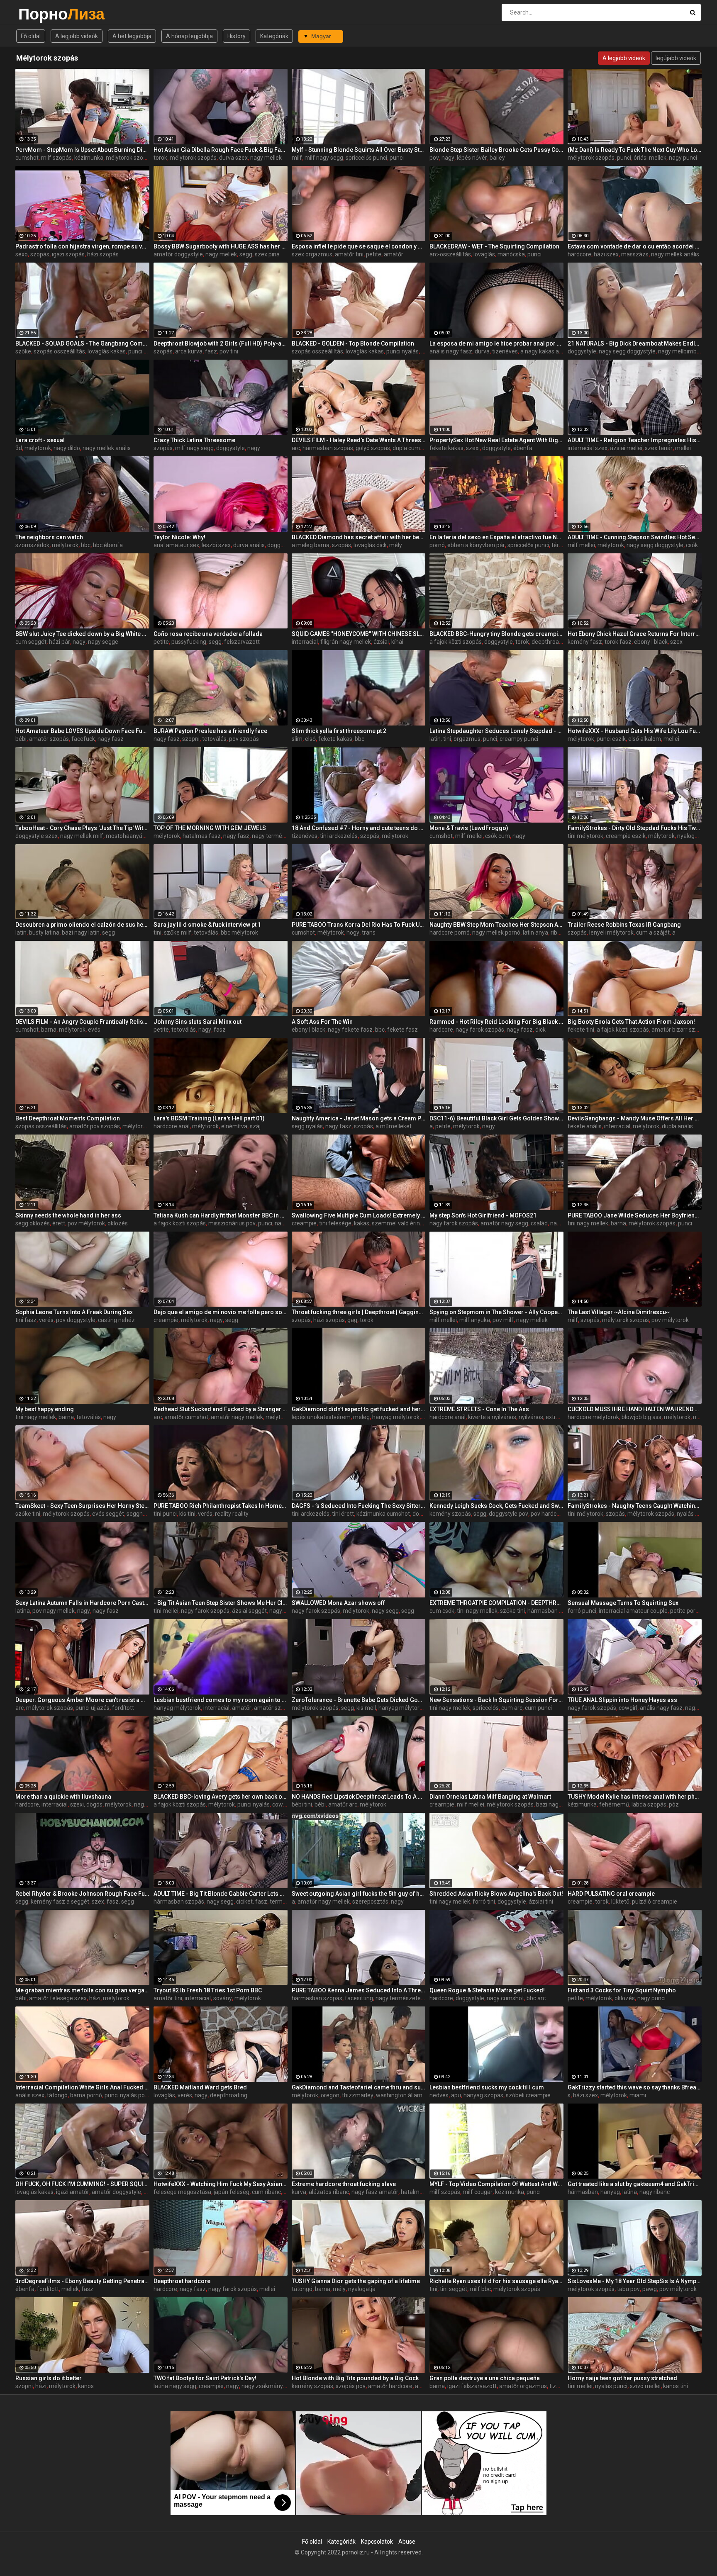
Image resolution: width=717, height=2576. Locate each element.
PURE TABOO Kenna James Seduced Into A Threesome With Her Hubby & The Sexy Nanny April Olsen (359, 1990)
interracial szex (588, 448)
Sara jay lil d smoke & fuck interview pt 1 (207, 925)
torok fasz (618, 642)
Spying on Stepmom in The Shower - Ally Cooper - (496, 1312)
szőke (23, 351)
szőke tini (28, 1514)
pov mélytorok (86, 1223)
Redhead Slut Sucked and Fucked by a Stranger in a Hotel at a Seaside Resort (221, 1409)
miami (638, 2095)
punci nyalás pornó (129, 2095)
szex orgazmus (312, 254)
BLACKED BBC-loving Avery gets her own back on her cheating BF (221, 1797)
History (237, 36)
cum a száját (653, 933)
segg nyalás (307, 1126)
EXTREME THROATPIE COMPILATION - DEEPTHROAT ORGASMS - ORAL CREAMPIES (496, 1603)
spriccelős (486, 1708)
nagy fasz (111, 739)
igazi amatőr (73, 2192)
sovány (223, 1998)
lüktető (620, 1902)
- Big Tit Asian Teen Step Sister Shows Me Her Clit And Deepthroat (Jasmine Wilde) (221, 1603)
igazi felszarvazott (472, 2386)
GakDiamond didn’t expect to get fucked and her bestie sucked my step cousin (359, 1409)
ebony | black (651, 642)
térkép (560, 545)
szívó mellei (645, 2386)
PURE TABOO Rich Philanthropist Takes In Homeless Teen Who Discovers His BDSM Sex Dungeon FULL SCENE (221, 1506)
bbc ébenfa (108, 545)
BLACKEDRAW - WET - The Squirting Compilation (494, 246)
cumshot (27, 158)
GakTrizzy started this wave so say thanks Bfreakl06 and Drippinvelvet (635, 2087)
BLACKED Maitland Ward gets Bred (200, 2087)
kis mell (366, 1708)
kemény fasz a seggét (60, 1902)
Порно (40, 14)
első (310, 739)
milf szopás (56, 158)
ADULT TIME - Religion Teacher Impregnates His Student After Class (635, 440)
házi (95, 1998)
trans (369, 933)
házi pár (60, 642)
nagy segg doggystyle (627, 351)
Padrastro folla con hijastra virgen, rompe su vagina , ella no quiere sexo (82, 246)
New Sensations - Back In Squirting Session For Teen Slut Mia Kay (496, 1700)
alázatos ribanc (329, 2192)
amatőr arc (343, 1804)
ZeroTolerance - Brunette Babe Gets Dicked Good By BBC (359, 1700)
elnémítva (234, 1126)
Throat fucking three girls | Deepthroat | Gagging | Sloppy (359, 1312)
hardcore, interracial (41, 1804)
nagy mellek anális (675, 254)
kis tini (187, 1514)
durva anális (249, 545)
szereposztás (370, 1902)
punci (397, 158)
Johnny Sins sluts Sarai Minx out (198, 1022)
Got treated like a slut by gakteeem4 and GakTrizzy (635, 2184)
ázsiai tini (541, 1902)
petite (374, 254)
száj (255, 1126)
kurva (299, 2192)
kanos (86, 2386)
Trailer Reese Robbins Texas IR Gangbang (624, 925)
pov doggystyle (76, 1320)
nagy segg (385, 1611)
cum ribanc (266, 2192)
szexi (473, 448)
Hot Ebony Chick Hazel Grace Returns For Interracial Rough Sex (635, 634)
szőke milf (178, 933)
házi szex (606, 254)
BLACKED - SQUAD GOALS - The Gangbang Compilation (82, 343)
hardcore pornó (450, 933)
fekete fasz (402, 1030)
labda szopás (649, 1804)
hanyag (610, 2192)
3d (19, 448)
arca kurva (189, 351)
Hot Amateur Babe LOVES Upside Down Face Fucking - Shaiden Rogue (82, 731)
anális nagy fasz (451, 351)
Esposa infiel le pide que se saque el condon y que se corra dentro (359, 246)
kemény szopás (450, 1514)
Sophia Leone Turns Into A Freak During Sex (74, 1312)
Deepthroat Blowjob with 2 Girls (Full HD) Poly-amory (221, 343)
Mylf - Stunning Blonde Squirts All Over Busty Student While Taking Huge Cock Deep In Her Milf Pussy (359, 150)
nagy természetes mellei (284, 836)
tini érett (343, 1514)
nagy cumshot (505, 1998)
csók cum (498, 836)
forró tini (484, 1902)
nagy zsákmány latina (270, 2386)
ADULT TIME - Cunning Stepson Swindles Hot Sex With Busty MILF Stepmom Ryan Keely (635, 537)
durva (482, 351)
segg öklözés (33, 1223)
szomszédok (32, 545)
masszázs (635, 254)
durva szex (233, 158)
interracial (305, 642)
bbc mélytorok (239, 933)
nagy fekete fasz (350, 1030)
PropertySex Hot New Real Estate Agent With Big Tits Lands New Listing (496, 440)
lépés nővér (472, 158)
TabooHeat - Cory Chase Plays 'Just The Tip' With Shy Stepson (82, 828)
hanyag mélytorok (396, 1417)
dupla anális (677, 1126)
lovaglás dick (370, 545)
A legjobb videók (77, 36)
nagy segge (103, 642)
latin (21, 933)
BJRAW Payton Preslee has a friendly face (210, 731)
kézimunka (89, 158)
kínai (397, 642)
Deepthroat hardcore (182, 2281)
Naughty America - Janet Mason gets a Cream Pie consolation (359, 1118)
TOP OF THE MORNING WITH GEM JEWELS (210, 828)
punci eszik (611, 739)
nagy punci (683, 158)
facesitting (359, 1998)
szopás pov (351, 2386)
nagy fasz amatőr (375, 2192)
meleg (361, 1417)
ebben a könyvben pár (476, 545)
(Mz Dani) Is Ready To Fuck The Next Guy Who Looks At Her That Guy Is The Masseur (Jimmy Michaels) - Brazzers (635, 150)
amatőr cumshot (186, 1417)
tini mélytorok (585, 836)
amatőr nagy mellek (237, 1417)
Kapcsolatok (377, 2542)
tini (157, 933)
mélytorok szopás (129, 158)
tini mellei (166, 1611)
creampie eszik (626, 836)
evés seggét (108, 1514)
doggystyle (582, 351)
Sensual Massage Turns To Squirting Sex (623, 1603)
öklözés (118, 1223)
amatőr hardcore (390, 2386)
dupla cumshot (412, 448)
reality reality (232, 1514)
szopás (40, 254)
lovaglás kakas (107, 351)
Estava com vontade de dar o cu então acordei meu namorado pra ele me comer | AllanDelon (635, 246)
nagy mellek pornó (496, 933)
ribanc (559, 933)
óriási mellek (650, 158)
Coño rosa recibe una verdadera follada (208, 634)
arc (296, 448)
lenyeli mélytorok (611, 933)
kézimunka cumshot (383, 1514)
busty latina (44, 933)
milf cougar (478, 2192)
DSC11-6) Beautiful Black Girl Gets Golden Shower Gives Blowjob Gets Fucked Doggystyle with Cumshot (496, 1118)
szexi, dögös (86, 1804)
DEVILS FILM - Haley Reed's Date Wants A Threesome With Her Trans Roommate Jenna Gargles (359, 440)
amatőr (394, 254)
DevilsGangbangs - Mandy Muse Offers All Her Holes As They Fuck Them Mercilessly (635, 1118)
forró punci (582, 1611)
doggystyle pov (508, 1514)
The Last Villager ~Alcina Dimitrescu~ (619, 1312)
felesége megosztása (182, 2192)
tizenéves (505, 351)
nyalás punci (693, 1514)
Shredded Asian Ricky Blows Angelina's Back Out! (496, 1894)
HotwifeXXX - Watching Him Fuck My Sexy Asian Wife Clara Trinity (221, 2184)
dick (540, 1030)
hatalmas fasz (202, 836)
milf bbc (480, 2289)
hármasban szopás (328, 448)
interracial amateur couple (633, 1611)
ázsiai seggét (249, 1611)
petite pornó (686, 1611)
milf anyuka (475, 1320)
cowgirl (628, 1708)
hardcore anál (172, 1126)
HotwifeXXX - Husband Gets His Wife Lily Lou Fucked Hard (635, 731)
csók (692, 545)
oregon (330, 2095)
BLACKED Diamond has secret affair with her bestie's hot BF (359, 537)
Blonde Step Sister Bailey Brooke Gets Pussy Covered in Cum (496, 150)
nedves (439, 2095)
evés (94, 1030)
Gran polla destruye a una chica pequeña (485, 2378)
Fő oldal (31, 36)
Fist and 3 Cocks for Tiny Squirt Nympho (622, 1990)
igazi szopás (68, 254)
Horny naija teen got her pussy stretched (622, 2378)
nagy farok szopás (480, 1030)
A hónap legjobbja (189, 36)
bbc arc (536, 1998)
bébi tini (302, 1804)
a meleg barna (311, 545)
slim (297, 739)
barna (49, 1030)
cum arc (512, 1708)
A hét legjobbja (132, 36)
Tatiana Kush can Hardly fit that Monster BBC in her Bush (221, 1215)
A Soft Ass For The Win (322, 1022)
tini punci (165, 1514)
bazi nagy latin (81, 933)
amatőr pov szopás (95, 1126)
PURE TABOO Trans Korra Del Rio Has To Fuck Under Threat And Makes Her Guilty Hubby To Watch (359, 925)
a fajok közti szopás (456, 642)
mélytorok (38, 448)
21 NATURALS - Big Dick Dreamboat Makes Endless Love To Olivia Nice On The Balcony (635, 343)
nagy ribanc (655, 2192)
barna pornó (86, 2095)
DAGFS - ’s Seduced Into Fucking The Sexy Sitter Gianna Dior (359, 1506)
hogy (353, 933)
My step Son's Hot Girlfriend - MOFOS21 (483, 1215)
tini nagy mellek (588, 1223)
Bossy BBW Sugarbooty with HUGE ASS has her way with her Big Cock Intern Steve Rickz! (221, 246)
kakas (362, 1223)
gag (352, 1320)
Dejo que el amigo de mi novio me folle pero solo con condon (221, 1312)
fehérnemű (614, 1804)
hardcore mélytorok (593, 1417)
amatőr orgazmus (523, 2386)
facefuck (83, 739)
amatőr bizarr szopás (680, 1030)
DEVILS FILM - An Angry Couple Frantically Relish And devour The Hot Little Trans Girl (82, 1022)
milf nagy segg (324, 158)
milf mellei (581, 545)
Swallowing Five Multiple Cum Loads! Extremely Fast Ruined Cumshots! (359, 1215)
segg (246, 254)
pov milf (503, 1320)
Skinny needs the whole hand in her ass (68, 1215)
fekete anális (585, 1126)
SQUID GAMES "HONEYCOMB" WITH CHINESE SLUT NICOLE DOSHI (359, 634)
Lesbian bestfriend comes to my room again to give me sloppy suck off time (221, 1700)
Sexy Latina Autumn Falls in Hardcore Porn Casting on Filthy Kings (82, 1603)
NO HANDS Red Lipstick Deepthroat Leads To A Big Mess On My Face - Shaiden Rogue (359, 1797)
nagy (448, 158)
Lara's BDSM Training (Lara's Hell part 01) (209, 1118)
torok (160, 158)
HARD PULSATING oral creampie (611, 1894)
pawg (650, 2289)
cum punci (538, 1708)
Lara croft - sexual (40, 440)
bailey (497, 158)
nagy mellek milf (82, 836)
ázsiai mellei (626, 448)
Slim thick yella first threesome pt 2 (339, 731)
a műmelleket (394, 1126)
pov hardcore (548, 1514)
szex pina (267, 254)
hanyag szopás (483, 2095)
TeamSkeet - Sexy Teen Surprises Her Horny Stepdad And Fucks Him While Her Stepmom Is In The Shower (82, 1506)
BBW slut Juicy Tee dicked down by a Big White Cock (82, 634)
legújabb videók (676, 58)
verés (46, 1320)
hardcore (579, 254)
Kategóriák (274, 36)
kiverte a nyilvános (492, 1417)
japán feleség (232, 2192)
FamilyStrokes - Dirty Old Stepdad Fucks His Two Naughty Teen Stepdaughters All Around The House (635, 828)
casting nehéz (116, 1320)
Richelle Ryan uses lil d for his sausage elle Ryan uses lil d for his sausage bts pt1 (496, 2281)
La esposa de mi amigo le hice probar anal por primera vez (496, 343)
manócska (511, 254)
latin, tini (440, 739)
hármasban (583, 2192)
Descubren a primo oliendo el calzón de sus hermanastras (82, 925)
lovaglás (484, 254)
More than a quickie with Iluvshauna (63, 1797)
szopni (191, 739)
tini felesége (335, 1223)
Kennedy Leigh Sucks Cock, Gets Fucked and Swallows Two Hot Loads (496, 1506)
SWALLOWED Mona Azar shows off (338, 1603)
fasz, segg (120, 1902)
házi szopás (103, 254)
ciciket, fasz (252, 1902)
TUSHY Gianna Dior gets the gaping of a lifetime (356, 2281)
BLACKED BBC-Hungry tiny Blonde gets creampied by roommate (496, 634)
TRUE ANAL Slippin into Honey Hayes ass (622, 1700)
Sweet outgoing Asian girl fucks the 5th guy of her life (359, 1894)
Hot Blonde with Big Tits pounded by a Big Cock (355, 2378)
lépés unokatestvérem (321, 1417)
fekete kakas (446, 448)
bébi (21, 739)
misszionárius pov (232, 1223)
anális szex (30, 2095)
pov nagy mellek (54, 1611)
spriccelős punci (366, 158)
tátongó (57, 2095)
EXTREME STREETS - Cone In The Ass (479, 1409)
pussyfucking (189, 642)
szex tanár (659, 448)
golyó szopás (373, 448)
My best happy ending (45, 1409)
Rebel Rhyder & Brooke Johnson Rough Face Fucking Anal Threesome (82, 1894)
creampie (304, 1223)
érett (59, 1223)
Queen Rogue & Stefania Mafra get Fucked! (487, 1990)
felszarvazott (242, 642)
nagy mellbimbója (681, 351)
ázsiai (381, 642)
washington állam (399, 2095)
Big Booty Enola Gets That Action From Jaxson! (631, 1022)
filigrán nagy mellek (346, 642)
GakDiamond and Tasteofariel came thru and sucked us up (359, 2087)
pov (434, 158)
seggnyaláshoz (146, 1514)
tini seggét (454, 2289)
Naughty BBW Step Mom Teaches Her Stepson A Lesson (496, 925)
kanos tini (676, 2386)
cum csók (442, 1611)
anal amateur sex (176, 545)
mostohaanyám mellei (135, 836)
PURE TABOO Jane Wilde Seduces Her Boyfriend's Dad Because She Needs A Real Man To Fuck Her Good (635, 1215)
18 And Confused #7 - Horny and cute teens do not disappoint (359, 828)
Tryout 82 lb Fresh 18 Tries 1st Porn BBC (208, 1990)
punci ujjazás (93, 1708)
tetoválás (214, 739)
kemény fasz (585, 642)
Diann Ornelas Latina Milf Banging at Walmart (490, 1797)
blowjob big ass (641, 1417)
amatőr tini (349, 254)
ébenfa (523, 448)
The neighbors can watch (49, 537)
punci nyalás (144, 351)
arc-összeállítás (450, 254)
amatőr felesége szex (58, 1998)
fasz (211, 351)
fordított (123, 1708)
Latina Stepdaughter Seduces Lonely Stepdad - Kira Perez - (496, 731)
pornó (437, 545)
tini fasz (26, 1320)
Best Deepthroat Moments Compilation (68, 1118)
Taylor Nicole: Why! (179, 537)
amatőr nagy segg (504, 1223)
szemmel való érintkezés (405, 1223)
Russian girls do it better (49, 2378)
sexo (22, 254)
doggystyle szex (37, 836)
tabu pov (628, 2289)
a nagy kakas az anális (550, 351)
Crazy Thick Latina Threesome (194, 440)
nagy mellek (266, 158)
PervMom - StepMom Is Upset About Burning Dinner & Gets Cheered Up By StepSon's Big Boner (82, 150)
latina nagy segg (175, 2386)
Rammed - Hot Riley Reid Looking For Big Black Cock (496, 1022)
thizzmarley (358, 2095)
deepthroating (550, 642)
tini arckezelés (339, 836)
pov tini (229, 351)
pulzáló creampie (655, 1902)
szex (676, 642)
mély (396, 545)
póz (674, 1804)
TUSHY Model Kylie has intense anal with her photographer (635, 1797)
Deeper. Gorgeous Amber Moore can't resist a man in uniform (82, 1700)
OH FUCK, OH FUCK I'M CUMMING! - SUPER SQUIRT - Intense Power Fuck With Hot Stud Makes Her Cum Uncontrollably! (82, 2184)
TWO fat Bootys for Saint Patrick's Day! (205, 2378)
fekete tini (581, 1030)
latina (23, 1611)
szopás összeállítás (59, 351)
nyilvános (531, 1417)
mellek (70, 2289)
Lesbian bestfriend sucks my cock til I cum (487, 2087)
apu (456, 2095)
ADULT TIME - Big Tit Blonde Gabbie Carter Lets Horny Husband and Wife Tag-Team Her (221, 1894)
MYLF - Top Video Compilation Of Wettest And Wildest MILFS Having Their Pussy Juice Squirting (496, 2184)
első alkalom (645, 739)
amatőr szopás (49, 739)
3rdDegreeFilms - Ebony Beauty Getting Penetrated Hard (82, 2281)
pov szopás (244, 739)
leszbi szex (216, 545)
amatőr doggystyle (178, 254)
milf (297, 158)
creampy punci (519, 739)
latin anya (535, 933)
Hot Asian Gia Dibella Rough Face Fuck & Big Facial (221, 150)
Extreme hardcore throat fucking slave (344, 2184)
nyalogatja (691, 836)
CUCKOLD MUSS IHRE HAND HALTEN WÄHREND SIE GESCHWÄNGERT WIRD (635, 1409)
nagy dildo (67, 448)
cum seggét (31, 642)
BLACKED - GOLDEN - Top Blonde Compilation (353, 343)
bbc (86, 545)
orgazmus (467, 739)
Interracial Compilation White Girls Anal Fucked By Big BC (82, 2087)
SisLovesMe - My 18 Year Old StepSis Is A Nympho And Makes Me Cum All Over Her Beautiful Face (635, 2281)
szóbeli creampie (528, 2095)
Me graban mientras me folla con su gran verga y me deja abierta (82, 1990)
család (539, 1223)
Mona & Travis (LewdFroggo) (469, 828)
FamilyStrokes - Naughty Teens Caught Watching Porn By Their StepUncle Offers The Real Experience (635, 1506)
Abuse (407, 2542)
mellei (683, 448)
